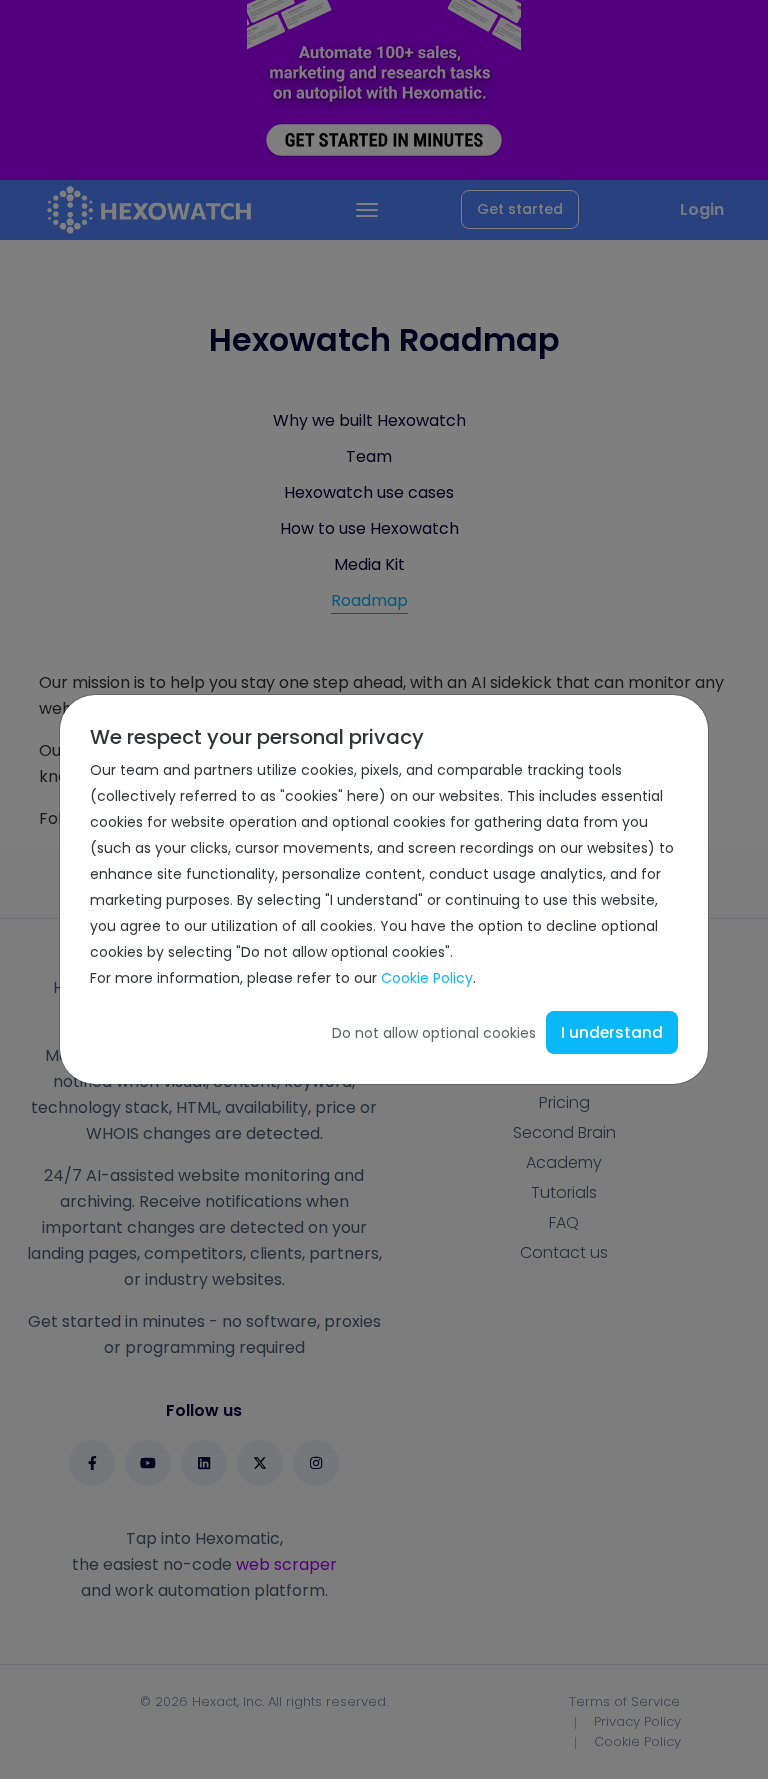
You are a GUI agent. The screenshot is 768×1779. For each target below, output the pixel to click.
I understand (612, 1032)
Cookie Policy (427, 978)
